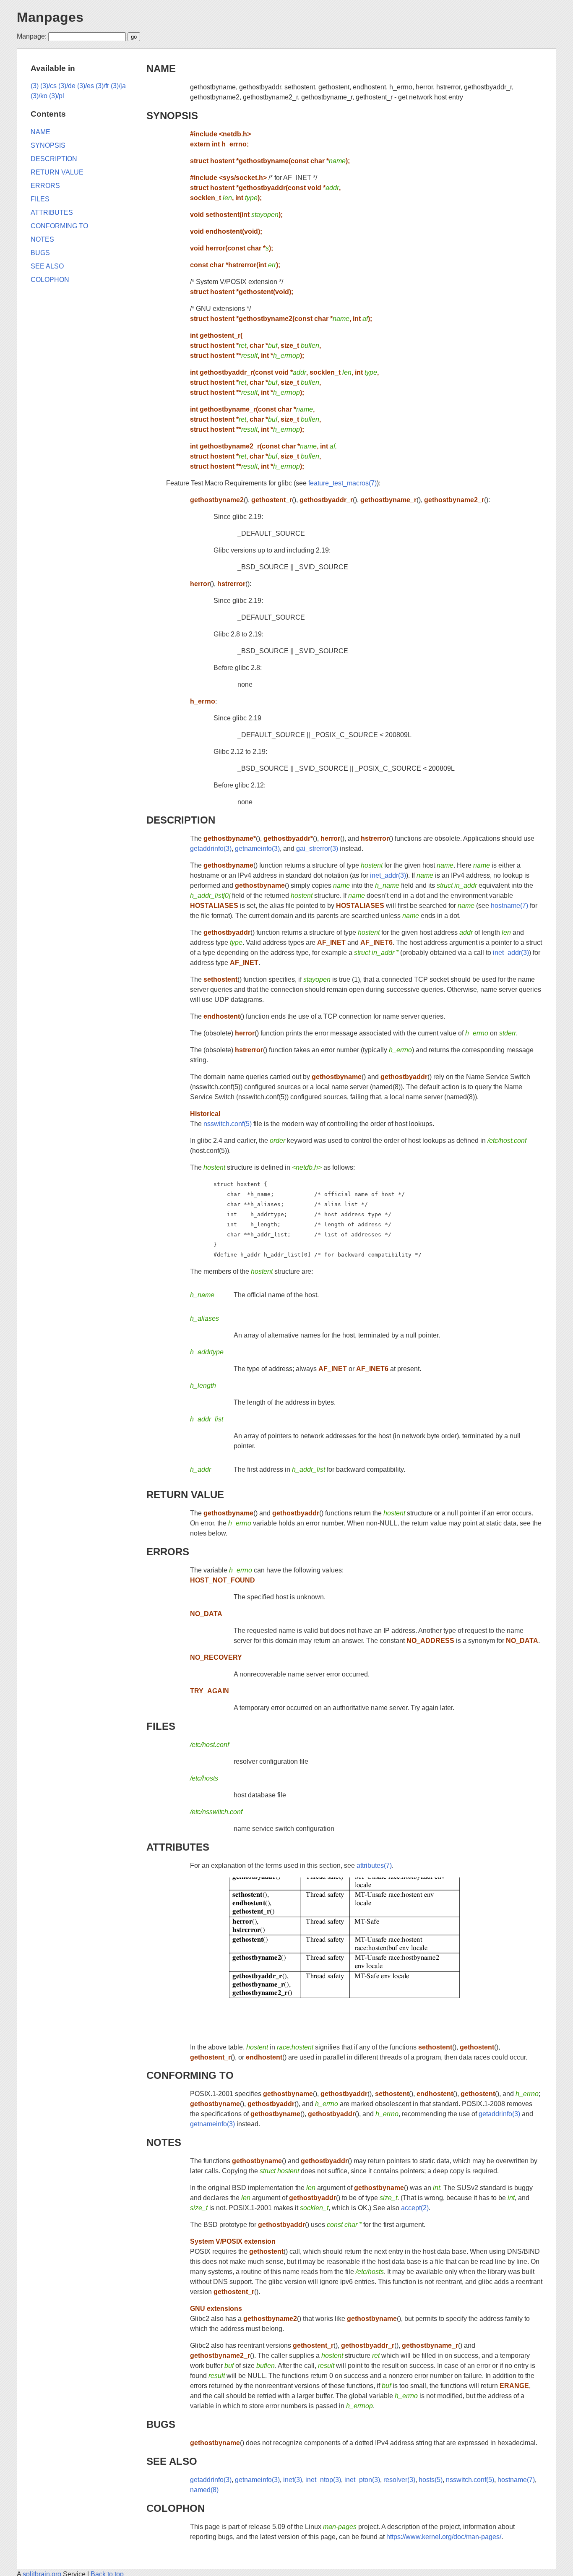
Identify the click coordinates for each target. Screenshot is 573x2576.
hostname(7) (509, 906)
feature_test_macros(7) (342, 483)
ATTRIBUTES (178, 1847)
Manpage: (32, 36)
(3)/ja (118, 86)
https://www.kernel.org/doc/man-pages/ (444, 2537)
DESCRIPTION (181, 820)
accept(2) (415, 2208)
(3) (35, 86)
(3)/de (67, 86)
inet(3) (293, 2480)
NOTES (164, 2142)
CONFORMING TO (190, 2075)
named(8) (204, 2490)
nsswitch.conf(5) (228, 1124)
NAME (161, 69)
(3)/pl (57, 96)
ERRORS (168, 1552)
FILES (161, 1726)
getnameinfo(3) (257, 849)
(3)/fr (102, 86)
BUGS (161, 2424)
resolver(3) (399, 2480)
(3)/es (86, 86)
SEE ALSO (172, 2461)
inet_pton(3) (362, 2480)
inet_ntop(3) (323, 2480)
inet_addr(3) (388, 875)
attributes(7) (374, 1866)
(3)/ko (39, 96)
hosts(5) (431, 2480)
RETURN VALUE (185, 1495)
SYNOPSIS (172, 116)
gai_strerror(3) (317, 849)
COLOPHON (176, 2508)
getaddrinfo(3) (211, 849)
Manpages (50, 17)
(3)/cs (48, 86)
